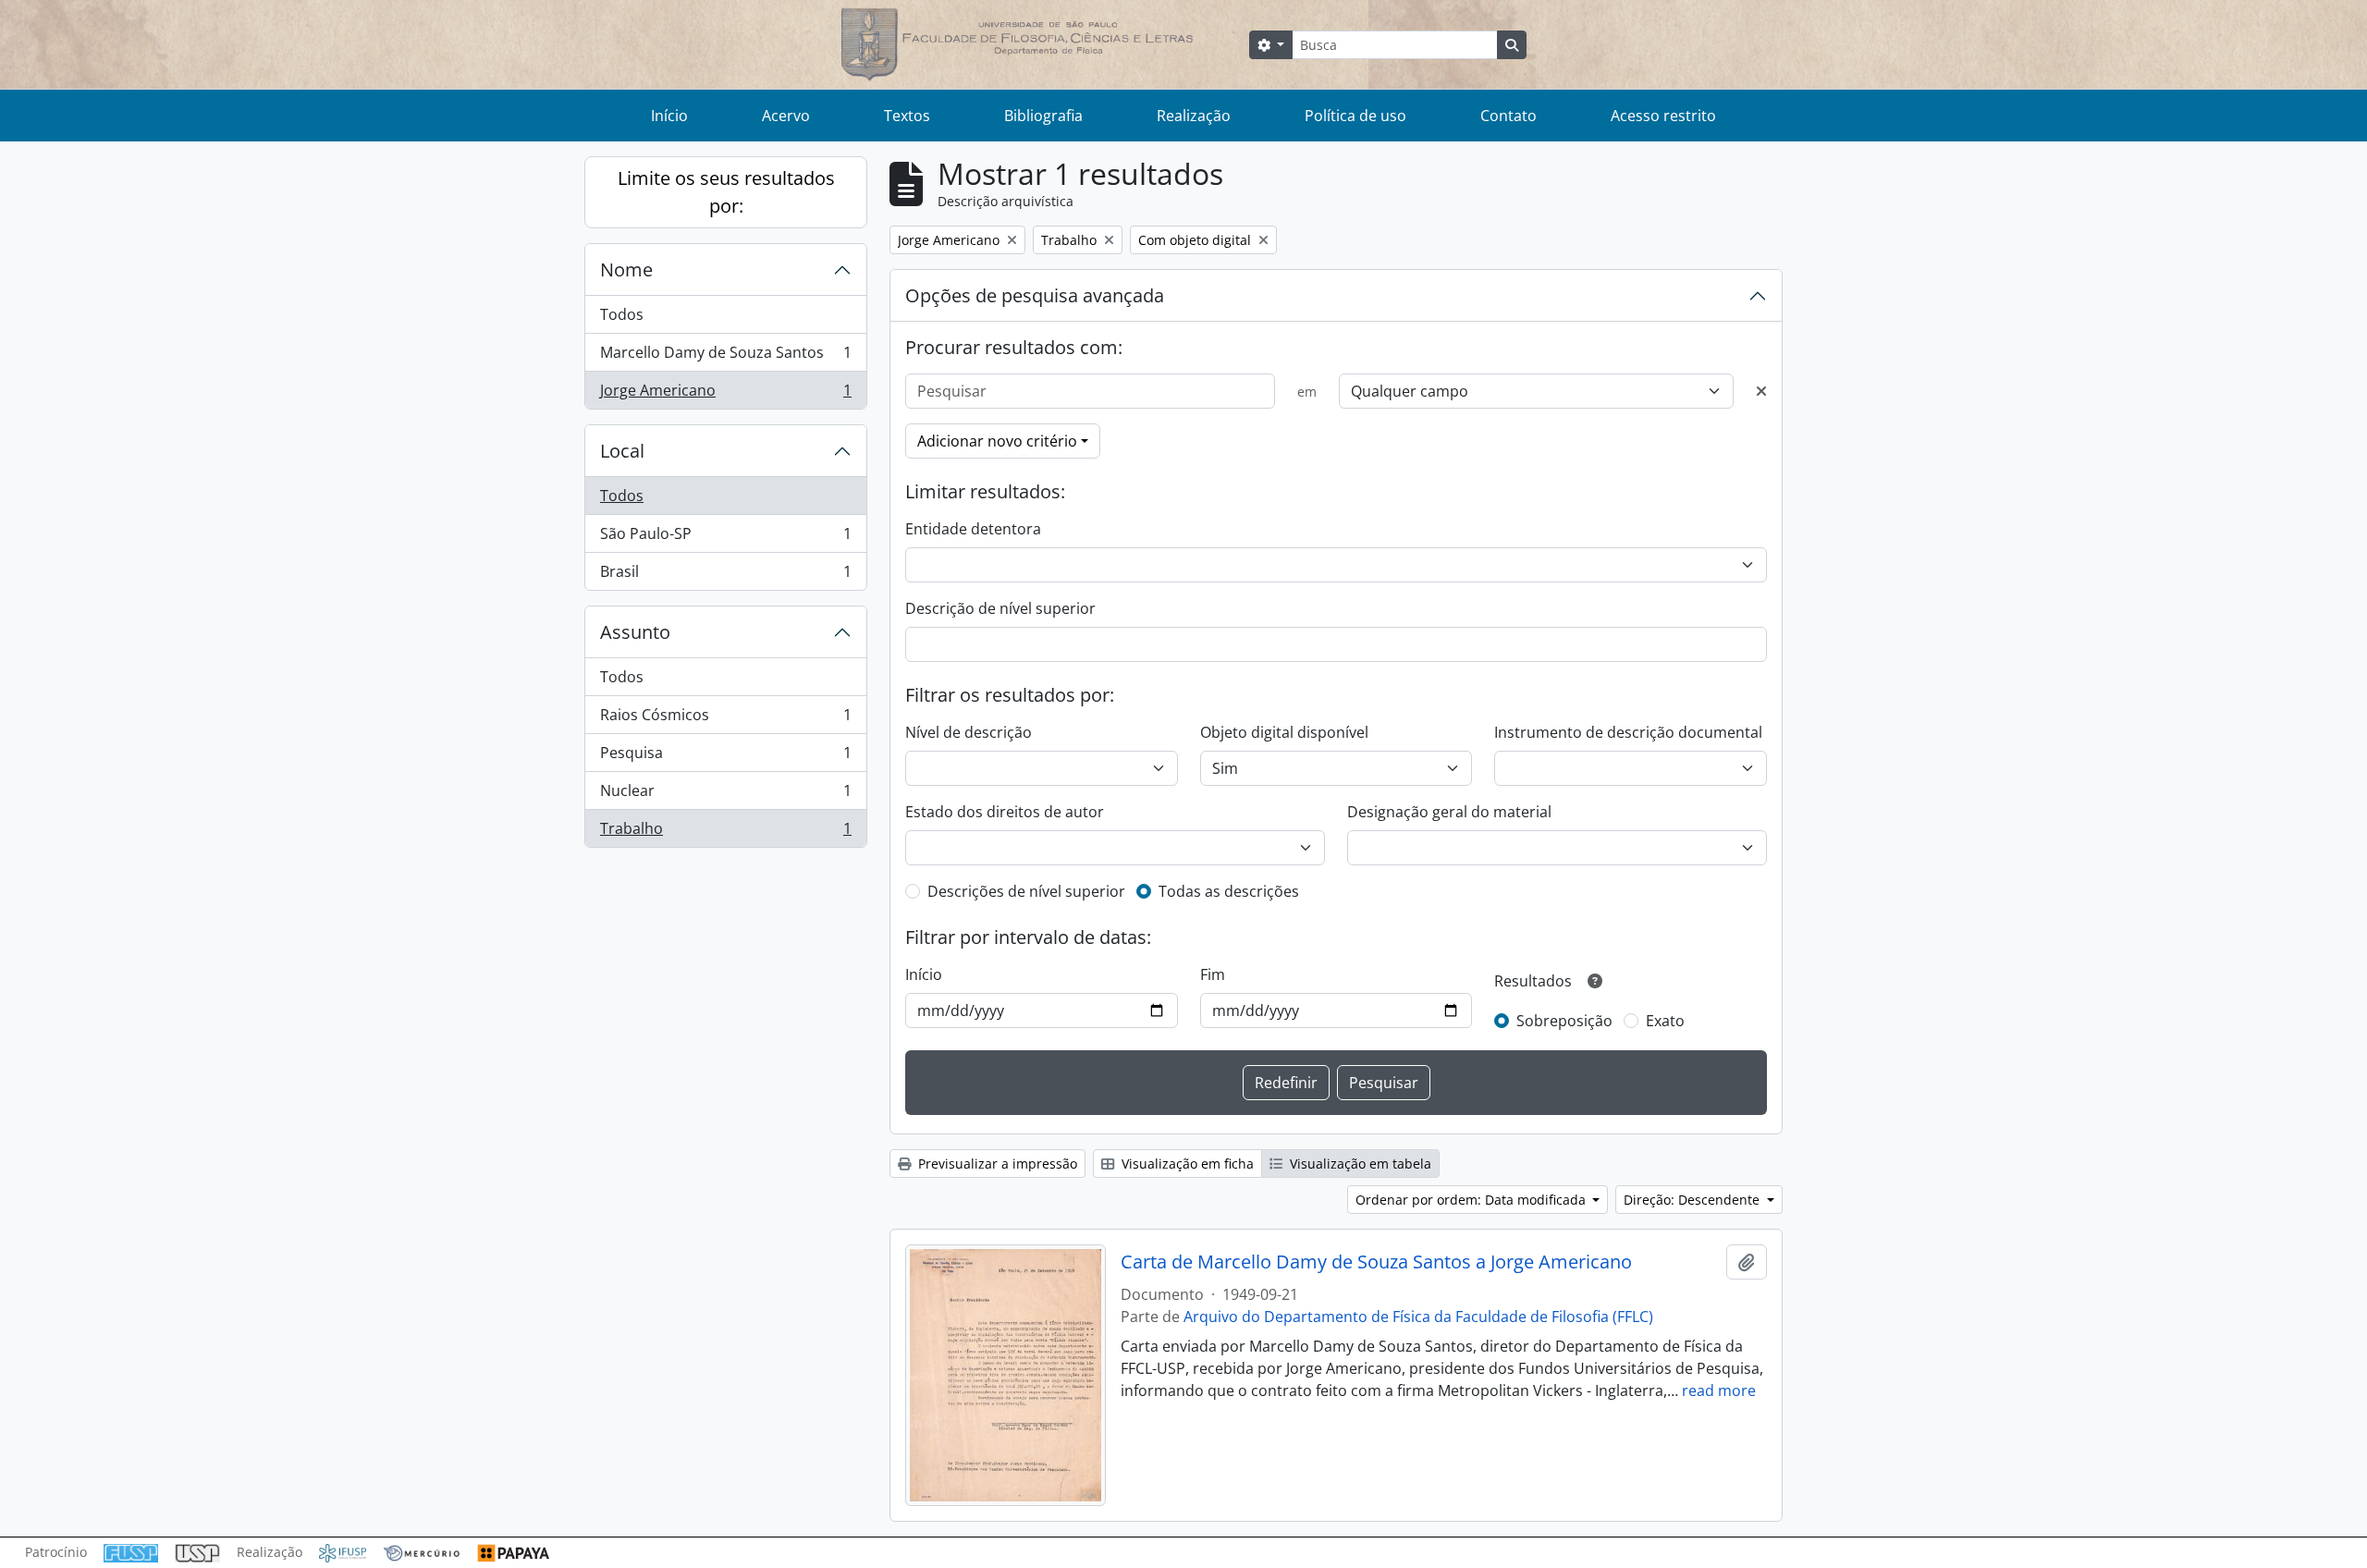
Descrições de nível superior (1026, 891)
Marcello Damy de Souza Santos (725, 357)
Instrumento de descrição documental (1628, 732)
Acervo (786, 116)
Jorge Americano (725, 394)
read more (1719, 1390)
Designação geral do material (1449, 812)
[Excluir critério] (1761, 391)
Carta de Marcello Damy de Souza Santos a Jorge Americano (1376, 1262)
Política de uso (1355, 116)
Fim (1213, 974)
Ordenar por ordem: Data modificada (1472, 1200)
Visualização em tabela (1359, 1164)
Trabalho (725, 833)
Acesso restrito (1663, 116)
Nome (626, 269)
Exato (1665, 1021)
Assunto (635, 632)
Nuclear (725, 795)
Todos (622, 314)
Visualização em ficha (1186, 1164)
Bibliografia (1043, 116)
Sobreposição (1564, 1021)
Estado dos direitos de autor (1005, 812)
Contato (1509, 116)
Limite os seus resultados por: (726, 192)
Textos (907, 116)
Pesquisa (725, 757)
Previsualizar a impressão (996, 1164)
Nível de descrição (969, 732)
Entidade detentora (973, 529)
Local (622, 451)
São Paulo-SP (725, 538)
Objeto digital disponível (1284, 732)
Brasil (725, 576)
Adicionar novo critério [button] (997, 441)
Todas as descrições (1229, 891)
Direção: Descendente (1693, 1200)
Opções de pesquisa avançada (1035, 295)
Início (669, 116)
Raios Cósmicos (725, 719)
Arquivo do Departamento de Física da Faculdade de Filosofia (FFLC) (1418, 1317)
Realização (1194, 116)
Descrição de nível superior (1000, 608)
